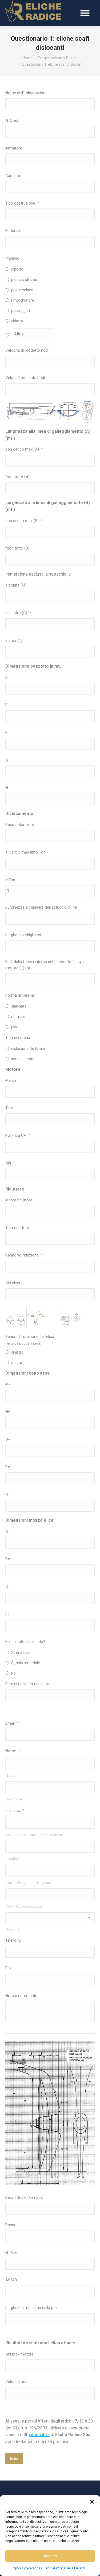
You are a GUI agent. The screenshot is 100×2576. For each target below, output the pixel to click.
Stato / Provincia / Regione (28, 1883)
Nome (11, 1776)
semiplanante (23, 1059)
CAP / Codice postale (24, 1906)
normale (18, 1017)
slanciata (19, 1006)
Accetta (50, 2556)
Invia (14, 2459)
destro (17, 1363)
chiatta (17, 321)
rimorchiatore (23, 300)
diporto (17, 269)
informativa (39, 2435)
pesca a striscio (24, 280)
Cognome (14, 1799)
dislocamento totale (28, 1048)
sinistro (17, 1352)
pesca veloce (22, 290)
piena (16, 1027)
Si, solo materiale (26, 1663)
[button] (92, 2502)
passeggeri (21, 311)
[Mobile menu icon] (85, 13)
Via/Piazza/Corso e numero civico (34, 1835)
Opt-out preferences (27, 2568)
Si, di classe (21, 1653)
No (13, 1673)
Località (12, 1859)
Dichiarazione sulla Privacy (65, 2568)
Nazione (13, 1929)
